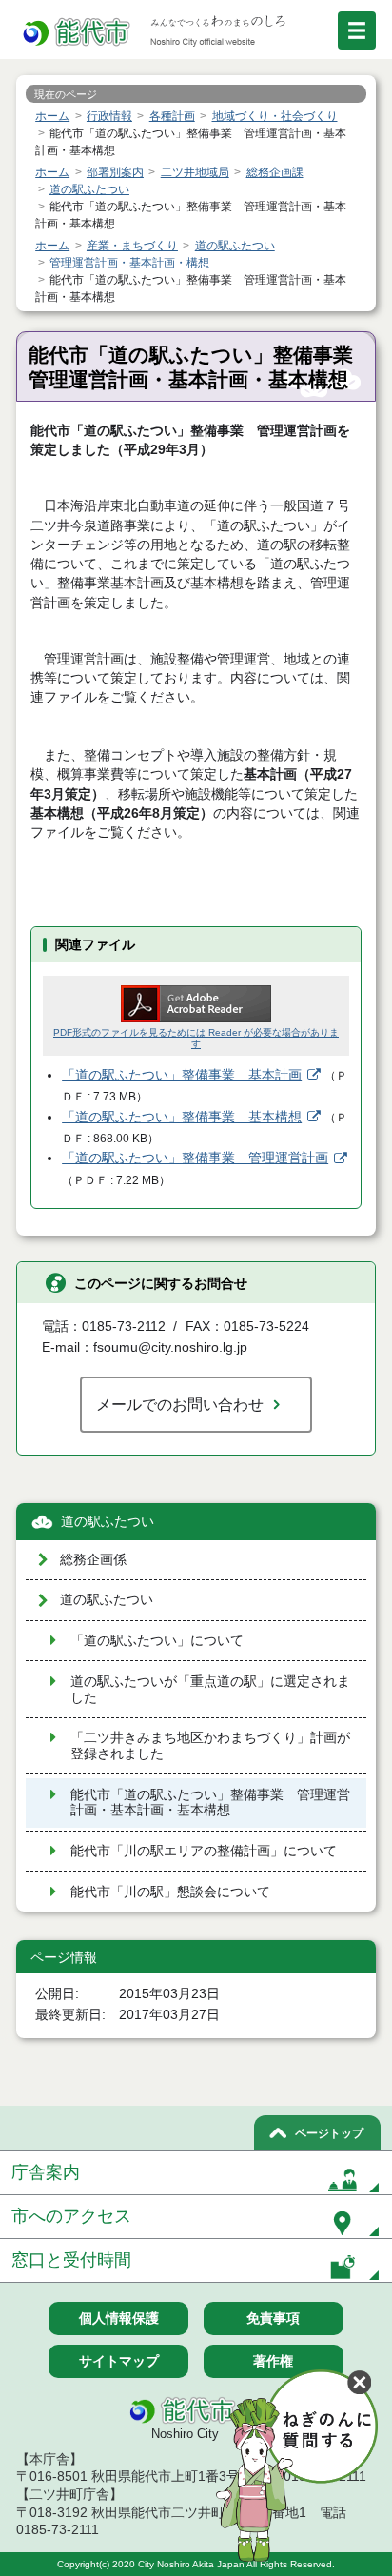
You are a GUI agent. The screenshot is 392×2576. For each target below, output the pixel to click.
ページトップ (329, 2133)
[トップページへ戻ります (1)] (78, 33)
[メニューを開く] (357, 30)
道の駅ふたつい (108, 1522)
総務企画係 (93, 1560)
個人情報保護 (119, 2318)
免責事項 (273, 2318)
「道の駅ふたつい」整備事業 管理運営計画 (195, 1158)
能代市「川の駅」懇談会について (170, 1892)
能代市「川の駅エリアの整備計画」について (204, 1851)
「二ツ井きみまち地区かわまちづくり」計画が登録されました (210, 1746)
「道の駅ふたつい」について (157, 1641)
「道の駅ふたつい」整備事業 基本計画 (182, 1075)
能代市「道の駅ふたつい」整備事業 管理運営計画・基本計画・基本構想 (210, 1803)
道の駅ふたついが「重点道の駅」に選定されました (210, 1690)
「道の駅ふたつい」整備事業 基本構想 (182, 1117)
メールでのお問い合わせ (180, 1404)
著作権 (273, 2361)
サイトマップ (119, 2361)
